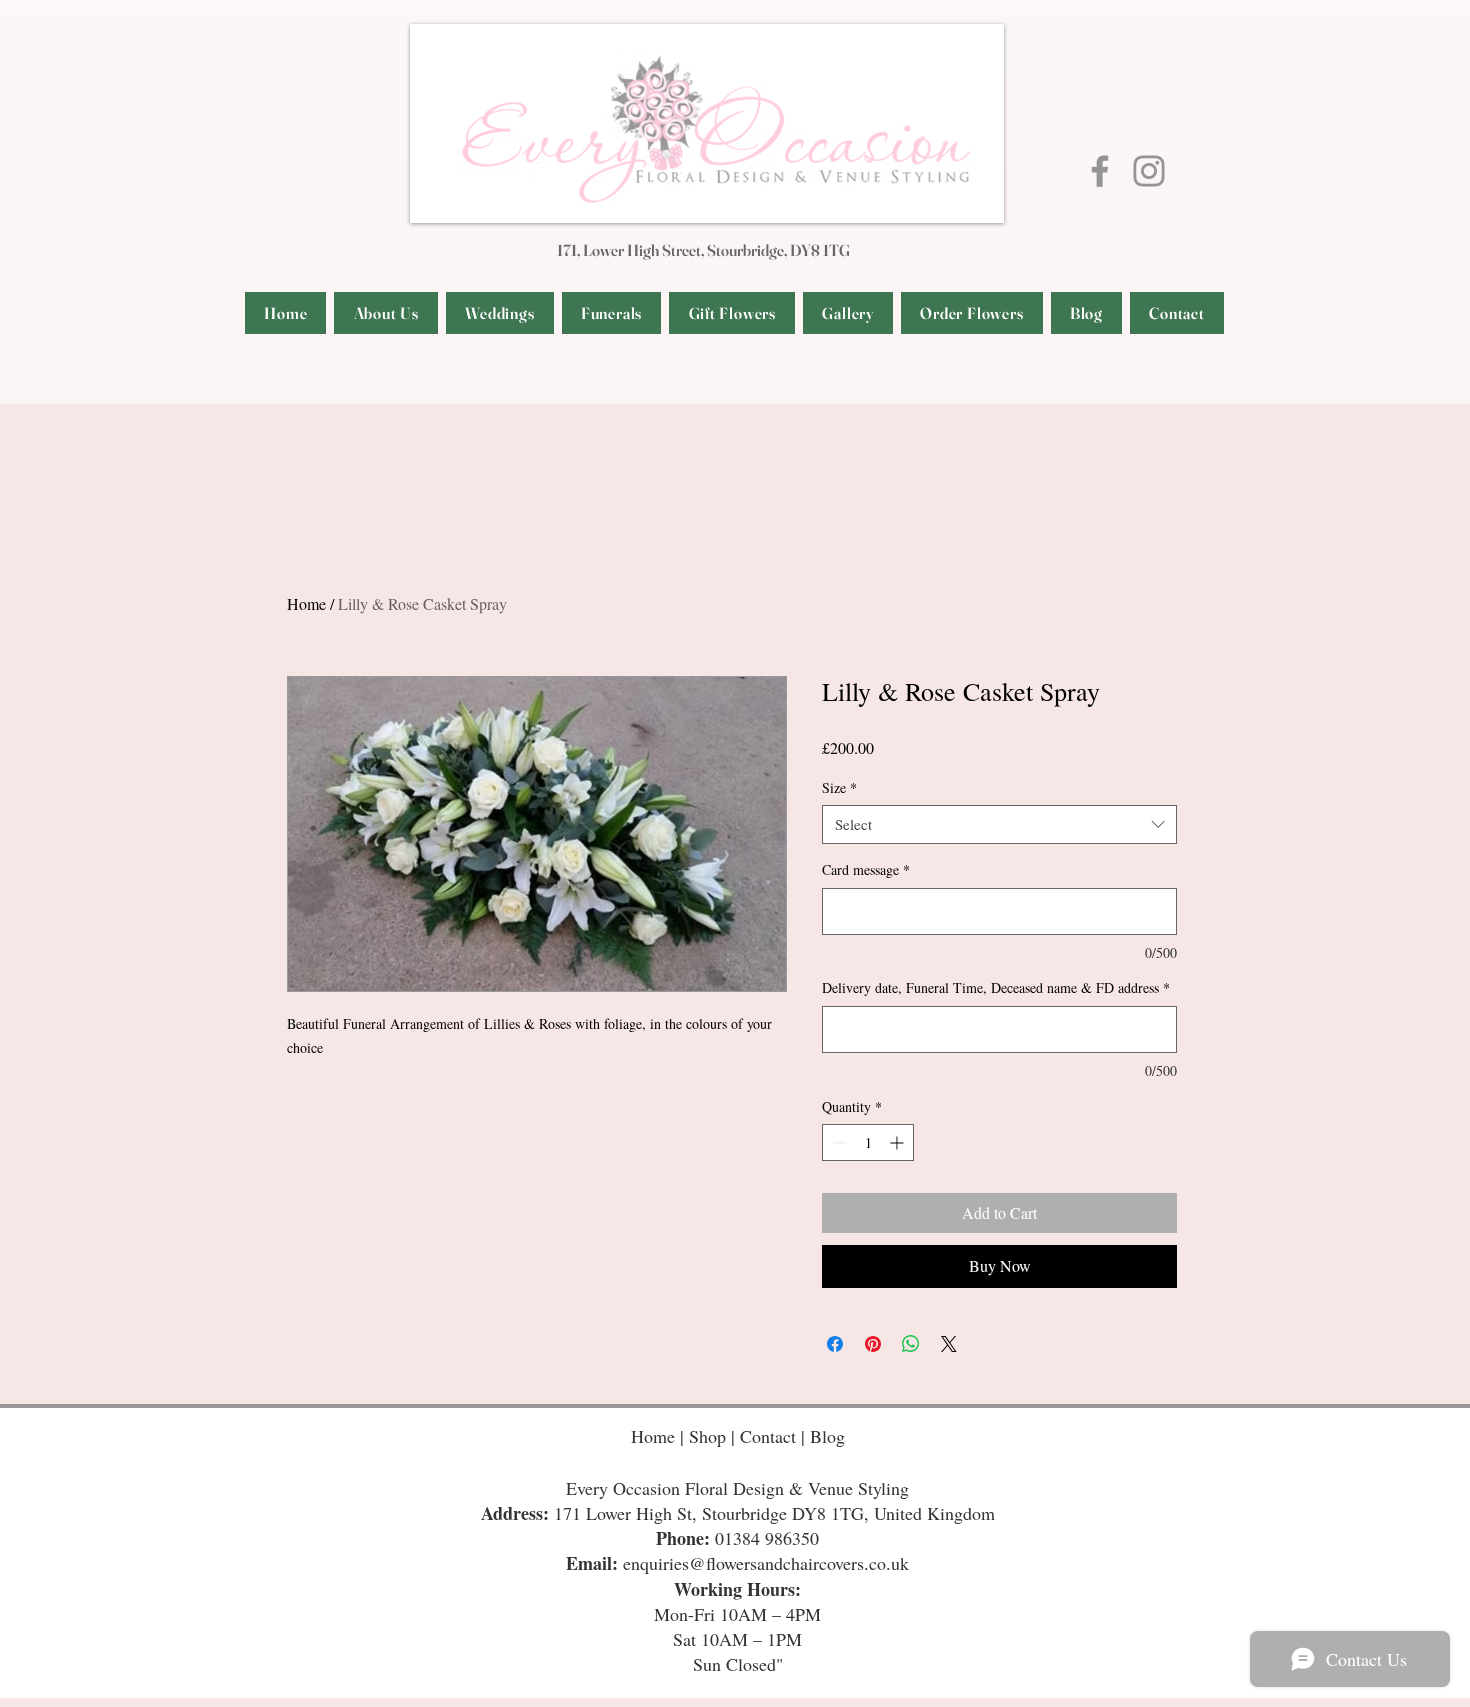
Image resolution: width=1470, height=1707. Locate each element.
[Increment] (898, 1142)
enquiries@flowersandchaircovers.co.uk (766, 1563)
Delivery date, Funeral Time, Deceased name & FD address (996, 987)
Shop (710, 1436)
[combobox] (999, 824)
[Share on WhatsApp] (911, 1344)
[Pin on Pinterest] (873, 1344)
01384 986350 (767, 1538)
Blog (827, 1436)
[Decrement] (837, 1142)
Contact (770, 1436)
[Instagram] (1149, 171)
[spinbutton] (868, 1142)
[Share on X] (949, 1344)
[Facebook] (1100, 171)
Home (306, 603)
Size (839, 787)
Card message (866, 869)
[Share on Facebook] (835, 1344)
